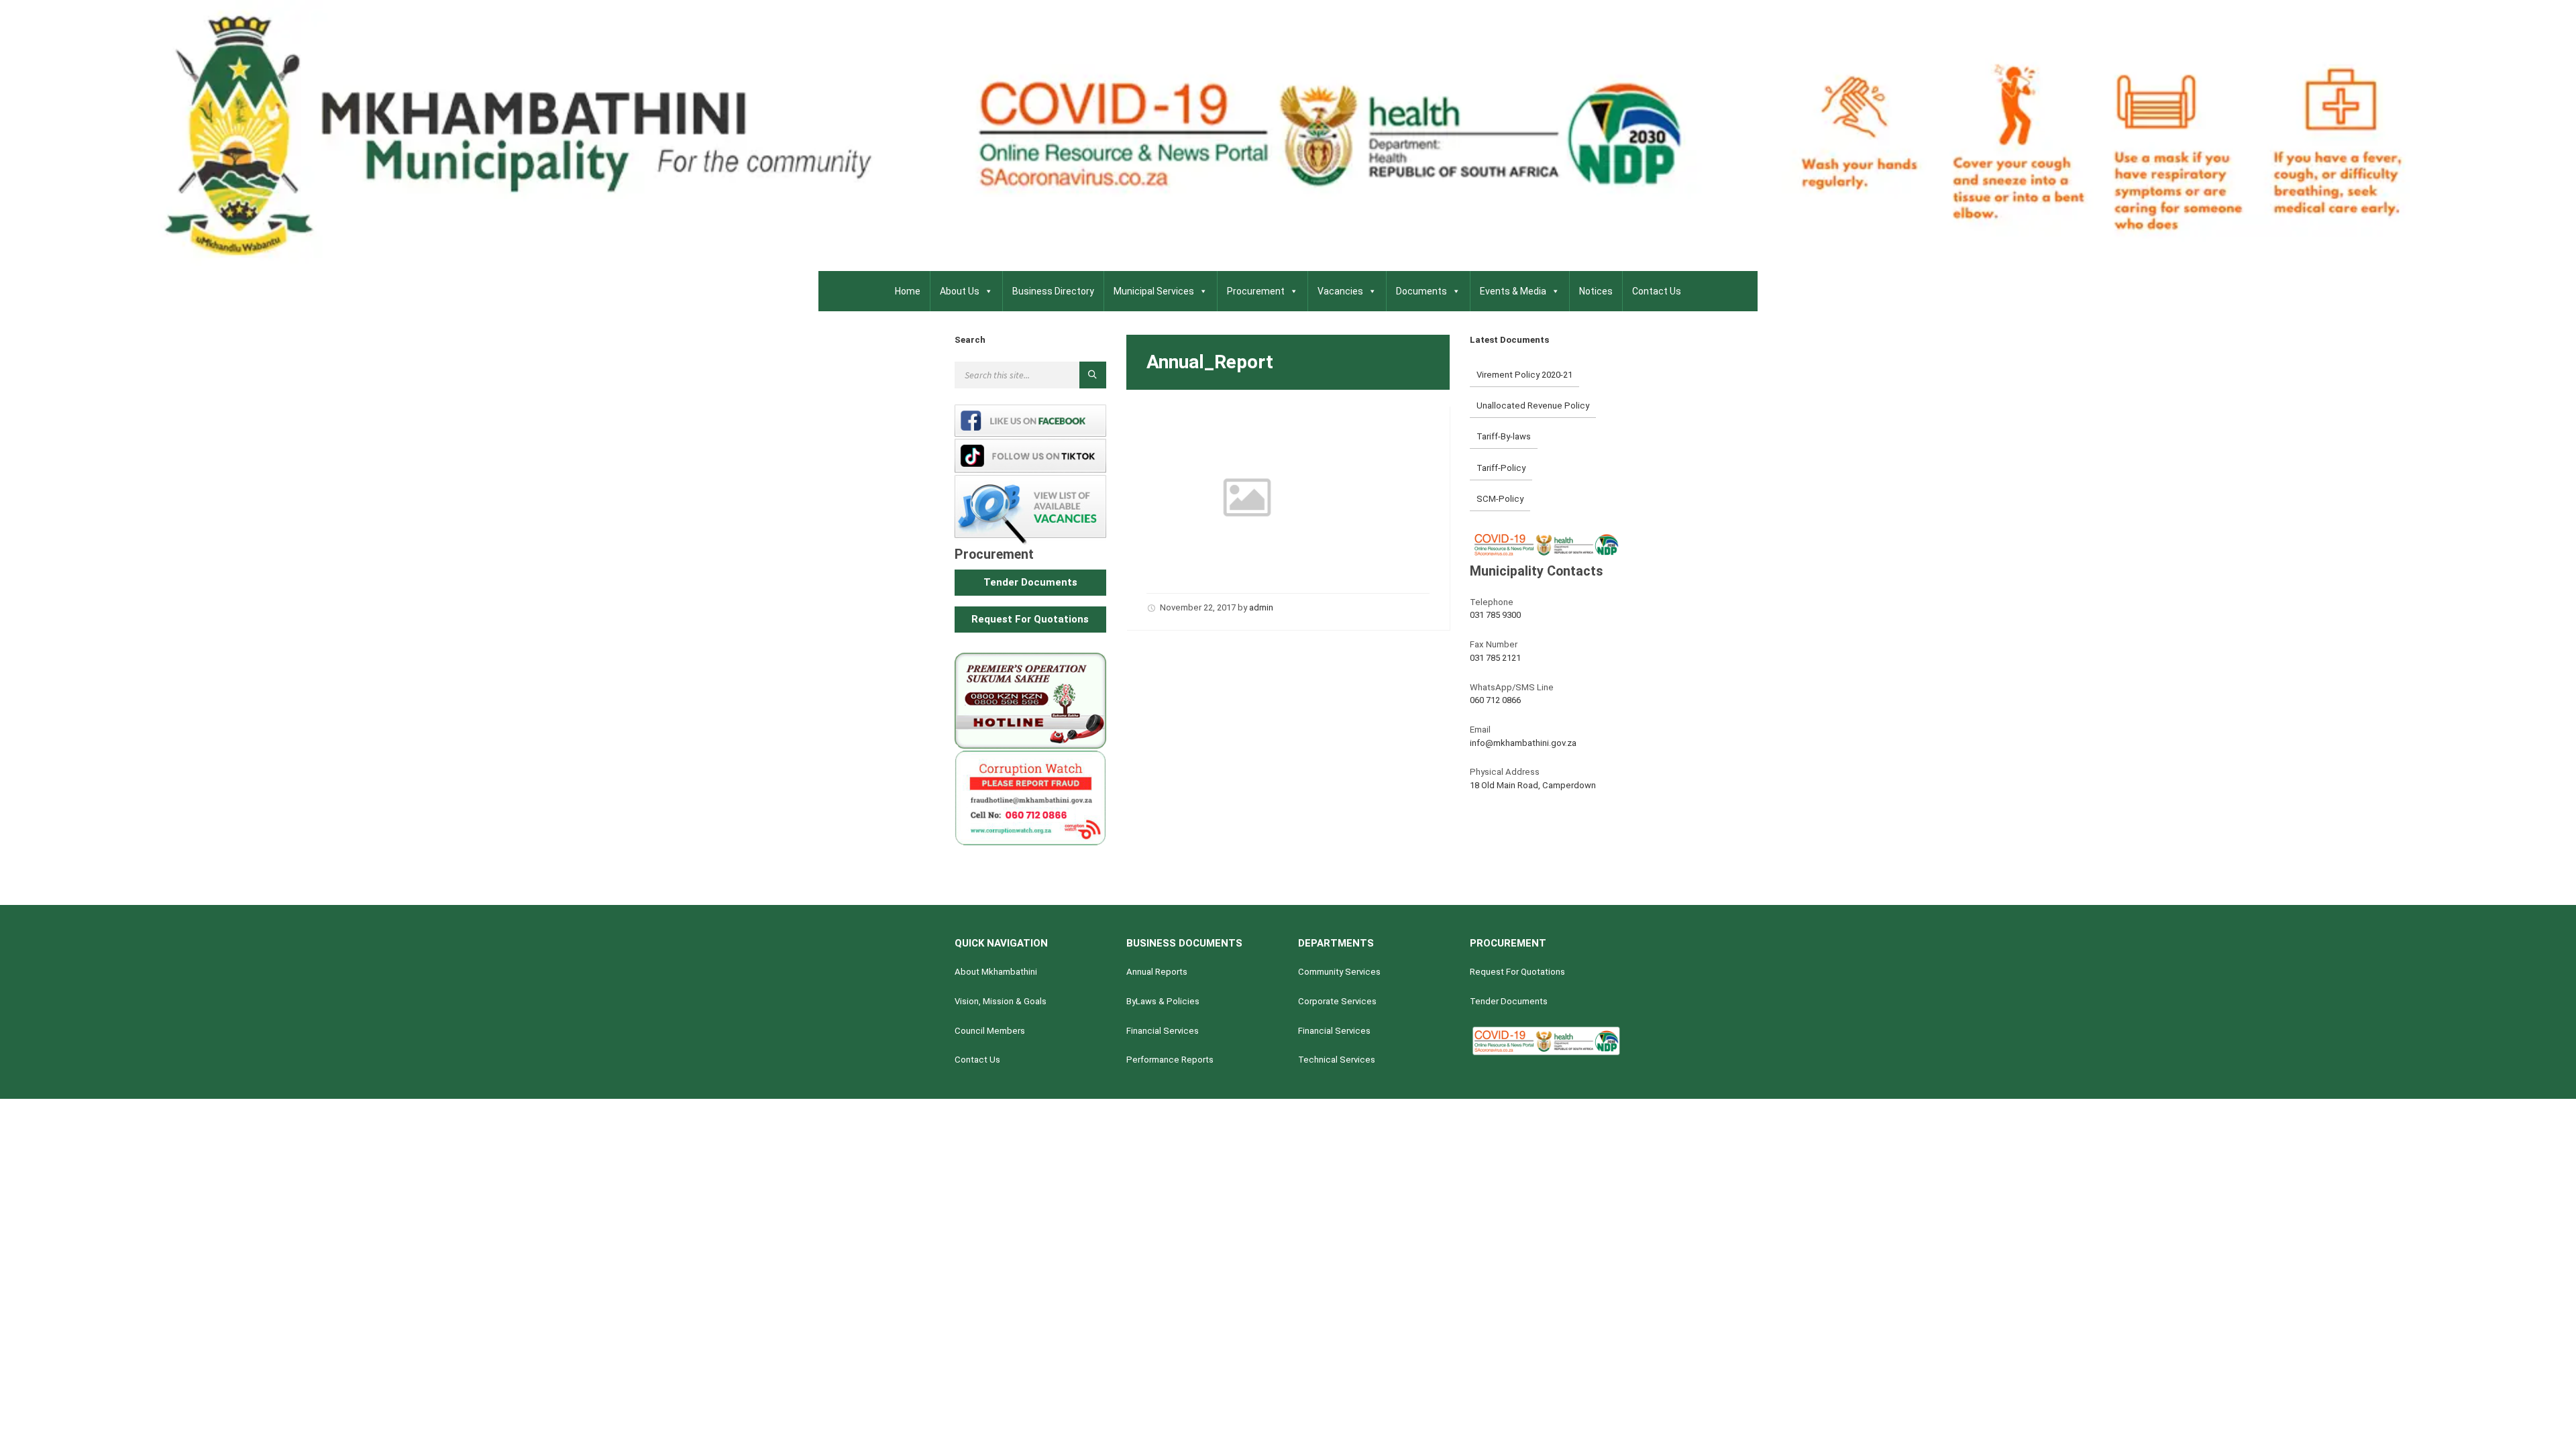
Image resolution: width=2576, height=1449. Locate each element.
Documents (1421, 291)
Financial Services (1163, 1031)
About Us (960, 291)
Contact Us (1657, 291)
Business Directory (1053, 291)
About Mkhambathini (996, 972)
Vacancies (1340, 291)
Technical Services (1337, 1060)
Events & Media (1513, 291)
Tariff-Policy (1501, 468)
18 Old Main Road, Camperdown (1533, 785)
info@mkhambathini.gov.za (1523, 743)
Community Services (1339, 972)
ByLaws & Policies (1163, 1001)
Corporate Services (1337, 1001)
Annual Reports (1157, 972)
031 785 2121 (1495, 658)
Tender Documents (1509, 1001)
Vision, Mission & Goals (1001, 1001)
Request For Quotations (1517, 972)
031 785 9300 (1495, 615)
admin (1261, 607)
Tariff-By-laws (1504, 436)
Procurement (1256, 291)
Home (908, 291)
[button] (1030, 583)
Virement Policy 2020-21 (1524, 375)
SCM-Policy (1500, 499)
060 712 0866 (1495, 700)
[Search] (1093, 375)
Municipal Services (1154, 291)
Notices (1596, 291)
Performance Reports (1170, 1060)
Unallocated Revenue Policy (1533, 406)
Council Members (990, 1031)
